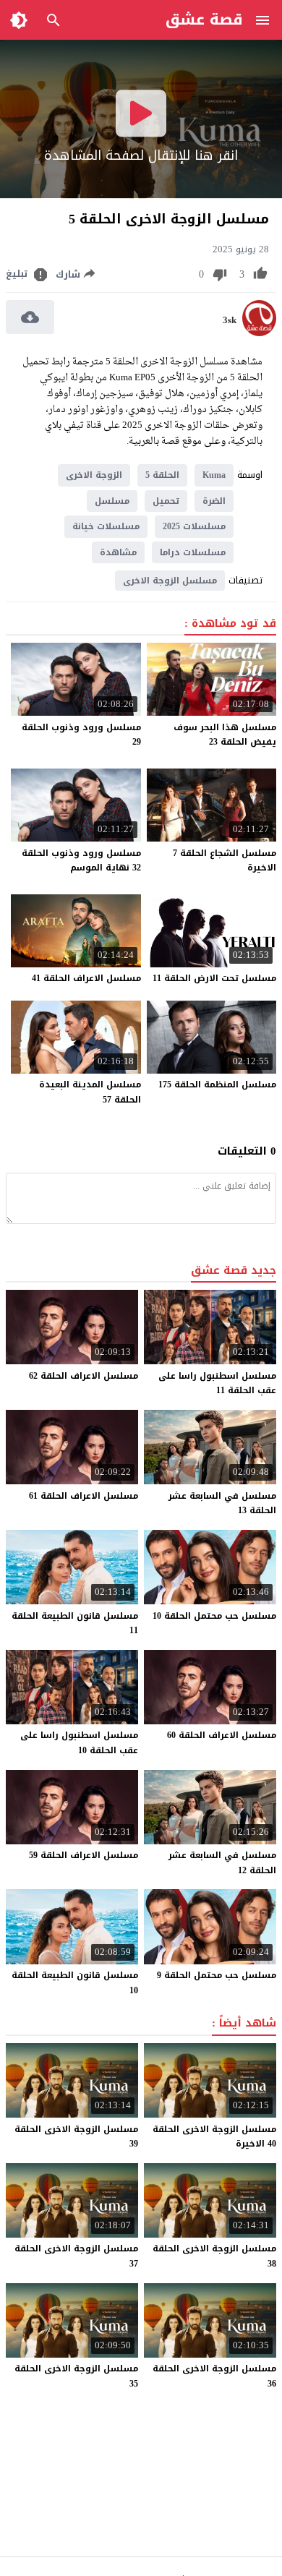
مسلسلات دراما (193, 552)
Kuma (214, 475)
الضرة (214, 501)
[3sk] (259, 333)
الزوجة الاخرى (94, 475)
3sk (230, 320)
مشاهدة (118, 552)
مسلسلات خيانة (106, 526)
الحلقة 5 (162, 475)
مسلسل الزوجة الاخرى (170, 581)
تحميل (166, 501)
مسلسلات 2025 (194, 526)
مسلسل (112, 501)
